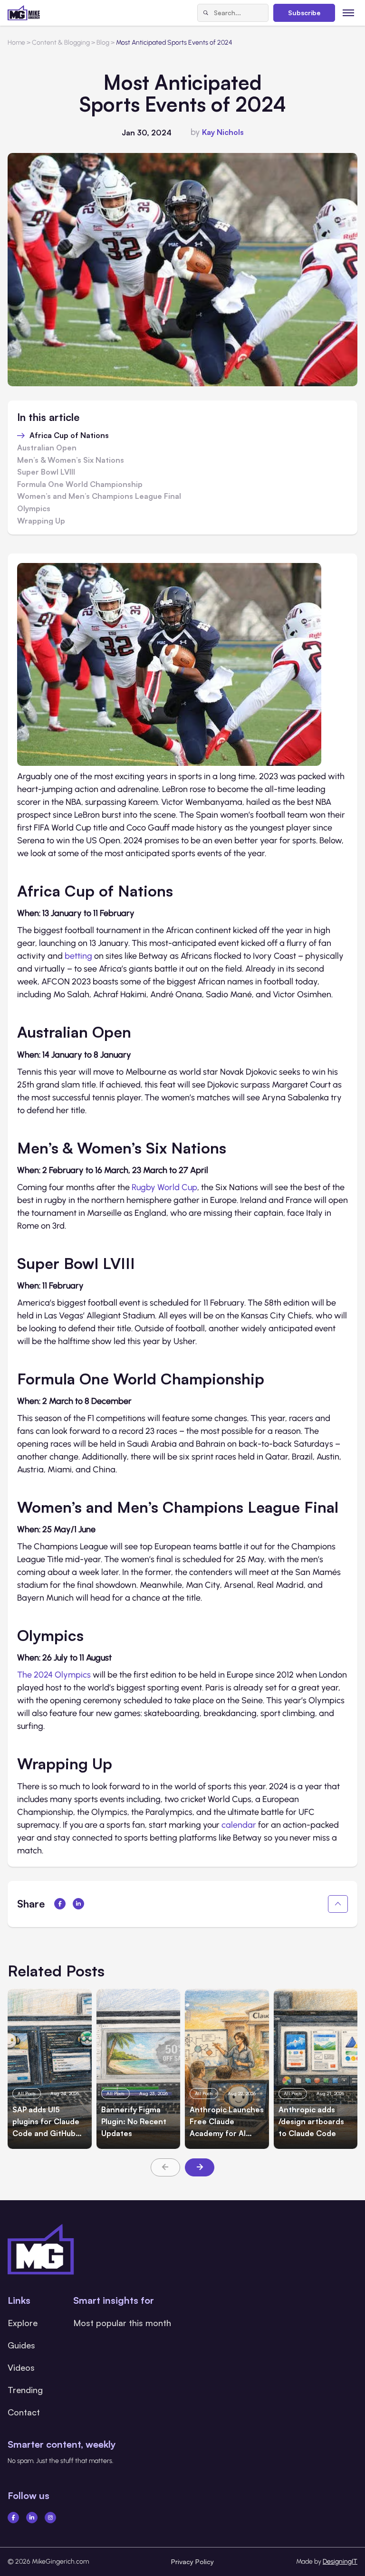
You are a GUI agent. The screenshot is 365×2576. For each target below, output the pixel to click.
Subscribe (304, 13)
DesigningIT (340, 2562)
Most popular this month (122, 2323)
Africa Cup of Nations (70, 436)
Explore (23, 2323)
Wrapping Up (41, 521)
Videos (21, 2367)
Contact (24, 2412)
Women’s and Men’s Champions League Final (99, 496)
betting (78, 956)
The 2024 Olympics (54, 1675)
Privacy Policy (192, 2562)
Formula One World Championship (80, 485)
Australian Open (47, 448)
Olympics (35, 509)
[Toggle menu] (349, 13)
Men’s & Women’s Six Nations (71, 460)
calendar (239, 1825)
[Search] (206, 13)
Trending (25, 2390)
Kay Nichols (223, 132)
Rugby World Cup (164, 1187)
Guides (21, 2345)
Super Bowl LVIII (46, 472)
